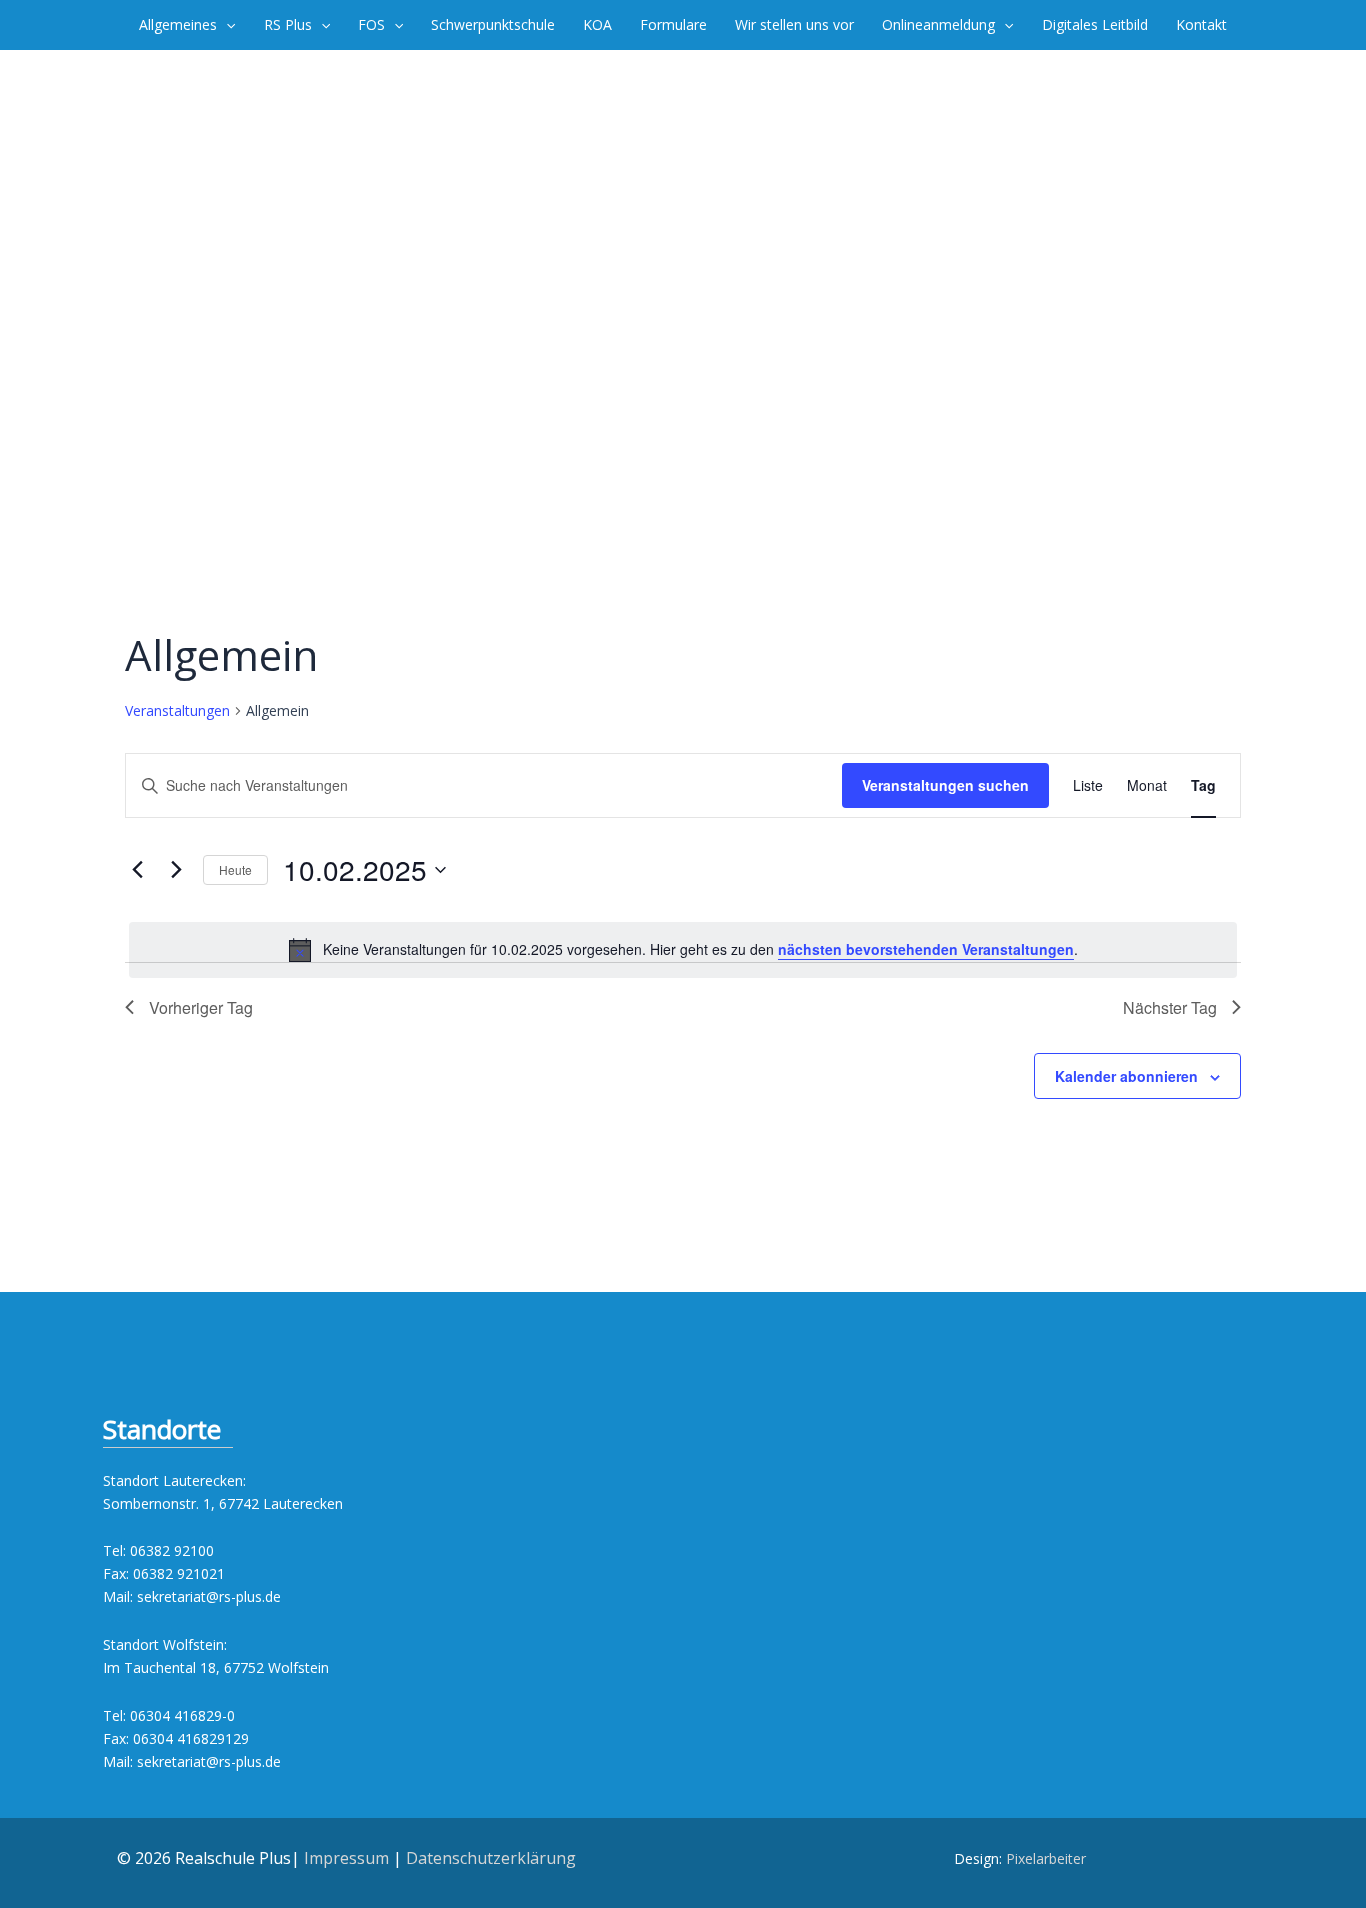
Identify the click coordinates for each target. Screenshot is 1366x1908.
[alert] (683, 950)
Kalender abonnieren (1126, 1076)
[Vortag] (137, 870)
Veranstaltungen (177, 710)
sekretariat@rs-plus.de (209, 1596)
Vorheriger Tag (201, 1007)
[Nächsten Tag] (176, 870)
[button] (226, 25)
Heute (235, 869)
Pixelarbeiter (1046, 1858)
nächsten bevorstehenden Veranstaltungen (926, 949)
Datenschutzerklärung (491, 1858)
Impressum (346, 1858)
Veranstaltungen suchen (945, 785)
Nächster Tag (1170, 1007)
